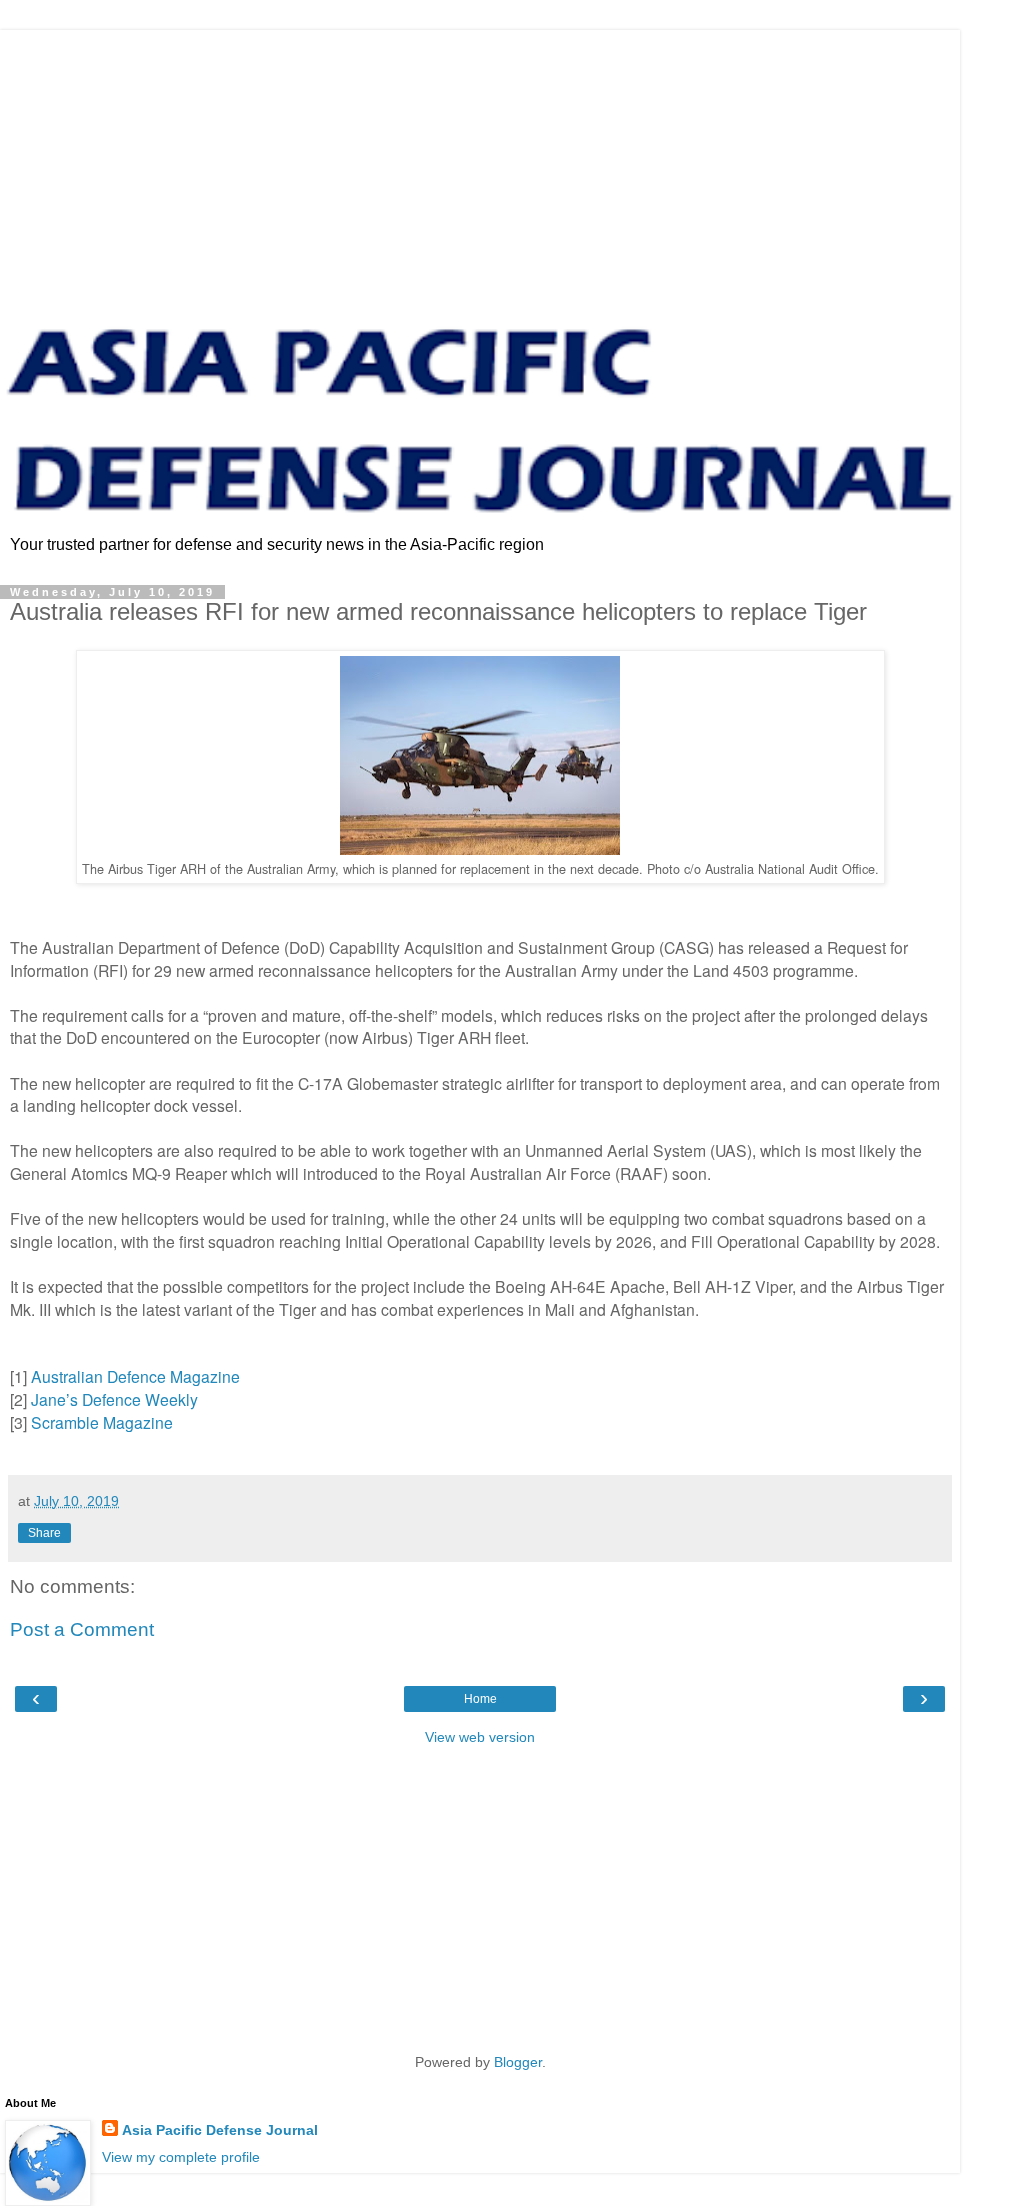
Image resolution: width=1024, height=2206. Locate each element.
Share (44, 1533)
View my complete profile (181, 2157)
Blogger (518, 2062)
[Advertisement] (480, 170)
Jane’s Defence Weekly (114, 1399)
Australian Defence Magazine (135, 1376)
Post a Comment (82, 1629)
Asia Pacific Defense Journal (220, 2130)
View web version (480, 1737)
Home (480, 1699)
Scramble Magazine (102, 1422)
